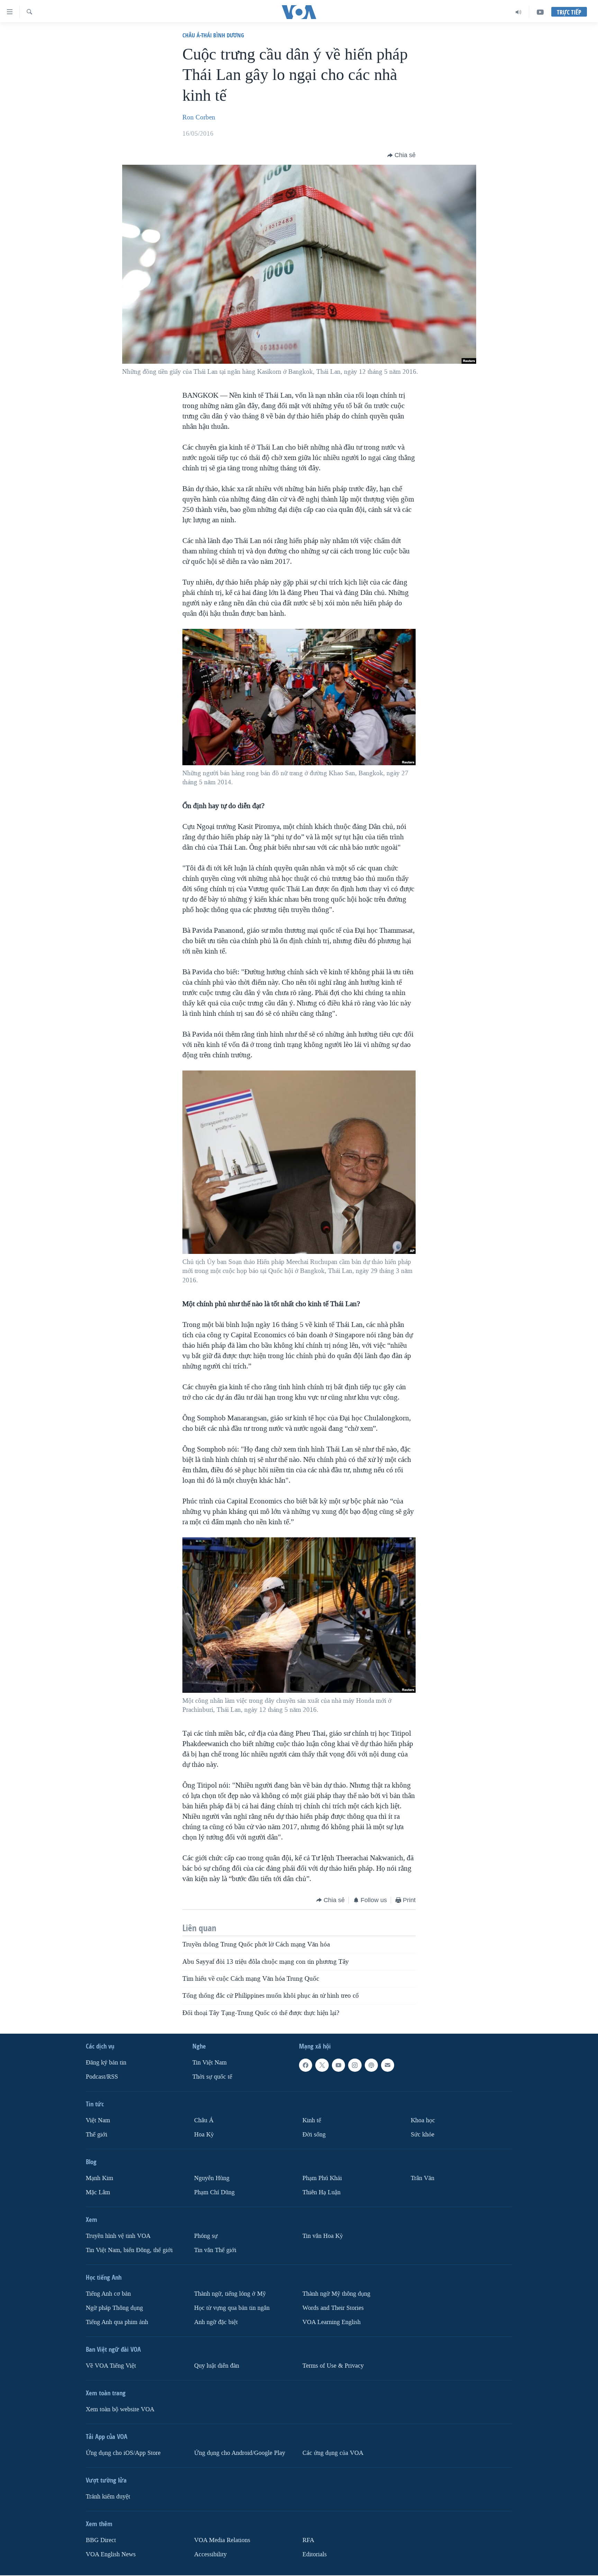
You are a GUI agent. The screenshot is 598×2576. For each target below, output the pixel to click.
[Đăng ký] (388, 2065)
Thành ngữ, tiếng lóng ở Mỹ (230, 2294)
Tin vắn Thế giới (215, 2250)
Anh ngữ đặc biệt (216, 2322)
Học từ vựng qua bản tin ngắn (232, 2308)
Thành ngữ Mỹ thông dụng (336, 2294)
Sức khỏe (423, 2135)
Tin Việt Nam (210, 2063)
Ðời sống (314, 2135)
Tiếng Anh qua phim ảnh (117, 2322)
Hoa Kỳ (204, 2135)
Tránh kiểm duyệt (108, 2496)
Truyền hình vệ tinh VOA (118, 2236)
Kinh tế (312, 2120)
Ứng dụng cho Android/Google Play (240, 2453)
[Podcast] (371, 2065)
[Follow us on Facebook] (306, 2065)
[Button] (401, 155)
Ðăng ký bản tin (106, 2063)
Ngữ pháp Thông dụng (114, 2308)
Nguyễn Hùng (212, 2178)
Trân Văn (423, 2178)
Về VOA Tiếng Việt (111, 2365)
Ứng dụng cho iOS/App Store (123, 2453)
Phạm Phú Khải (322, 2178)
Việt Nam (98, 2120)
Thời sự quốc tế (212, 2077)
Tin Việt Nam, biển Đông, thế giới (129, 2250)
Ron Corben (199, 117)
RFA (308, 2540)
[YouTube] (540, 12)
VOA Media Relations (222, 2540)
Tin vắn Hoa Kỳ (323, 2236)
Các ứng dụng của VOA (333, 2453)
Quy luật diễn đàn (217, 2365)
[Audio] (519, 12)
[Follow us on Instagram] (355, 2065)
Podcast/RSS (102, 2077)
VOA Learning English (332, 2322)
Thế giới (97, 2135)
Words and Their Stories (333, 2308)
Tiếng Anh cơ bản (108, 2294)
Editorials (315, 2554)
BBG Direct (101, 2540)
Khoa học (423, 2120)
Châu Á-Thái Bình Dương (213, 35)
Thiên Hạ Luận (321, 2192)
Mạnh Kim (99, 2178)
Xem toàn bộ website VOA (120, 2409)
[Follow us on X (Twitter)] (322, 2065)
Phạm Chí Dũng (214, 2192)
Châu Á (204, 2120)
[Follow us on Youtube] (338, 2065)
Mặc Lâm (98, 2192)
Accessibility (210, 2554)
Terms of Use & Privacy (333, 2365)
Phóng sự (206, 2236)
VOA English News (111, 2554)
